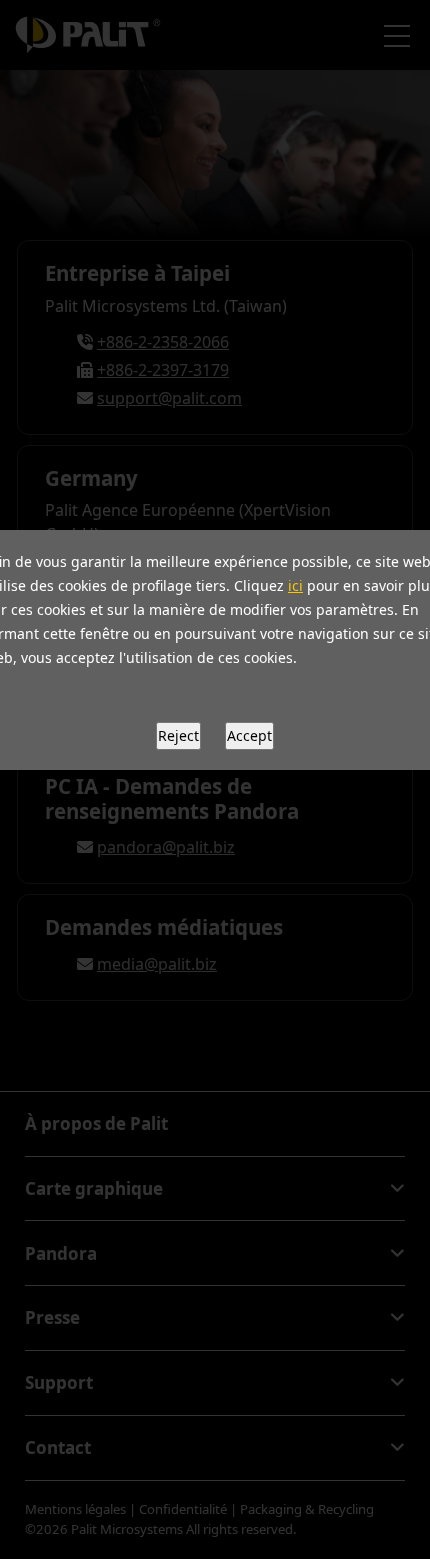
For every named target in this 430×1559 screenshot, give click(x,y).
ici (295, 585)
